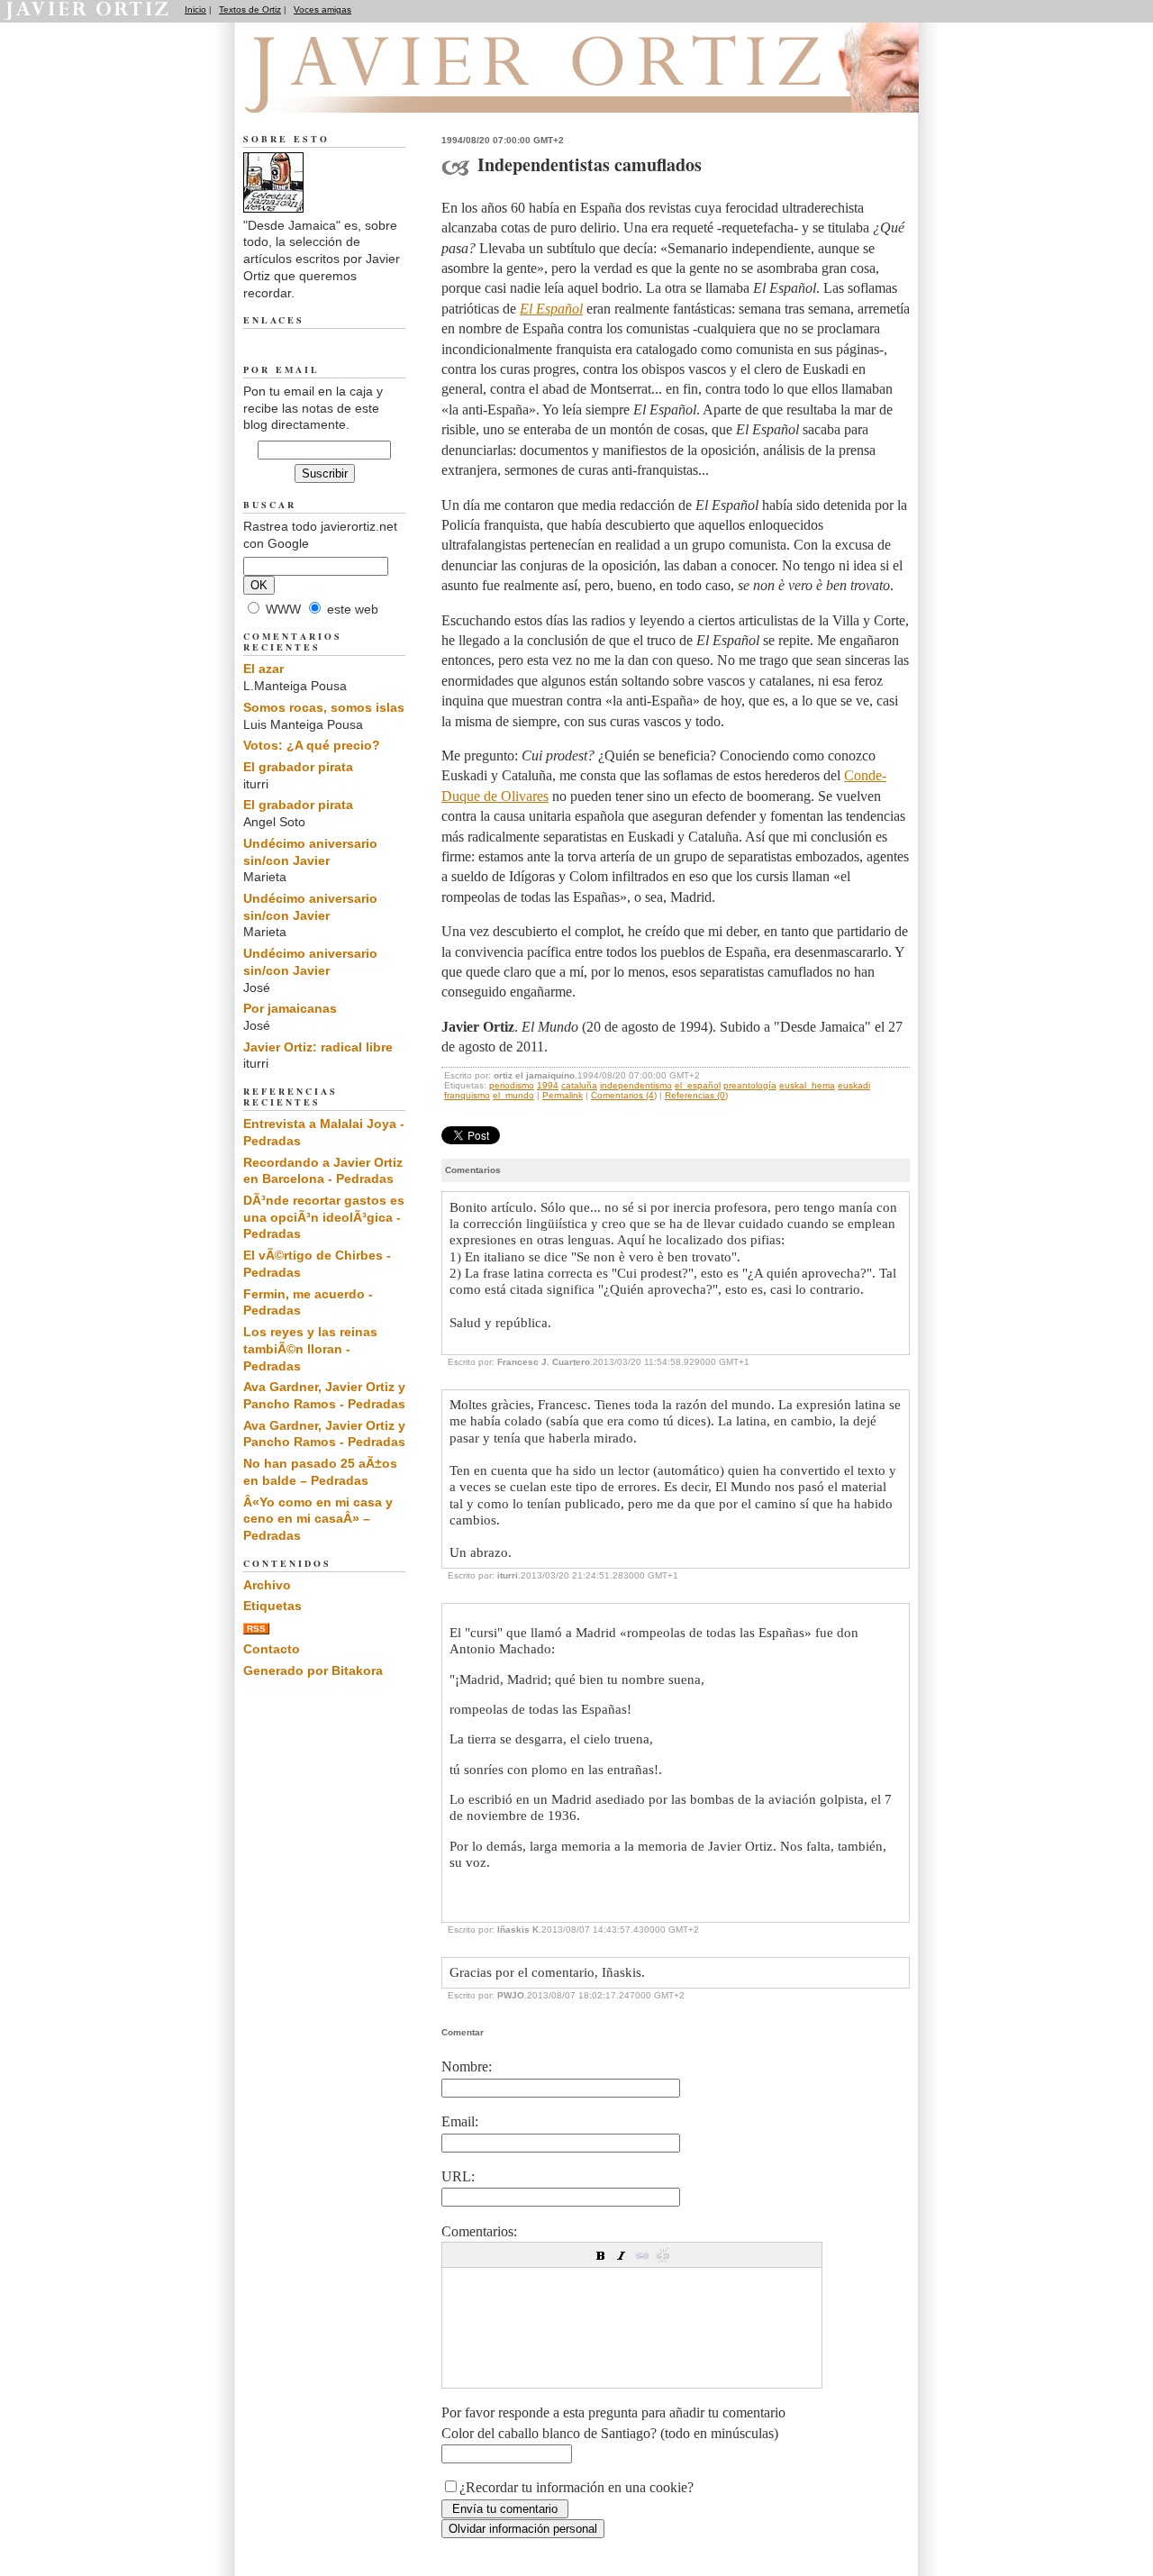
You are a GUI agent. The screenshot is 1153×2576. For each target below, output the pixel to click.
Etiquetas (272, 1606)
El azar (263, 669)
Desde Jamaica (341, 91)
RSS (256, 1629)
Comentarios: (479, 2231)
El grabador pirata (298, 767)
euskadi (854, 1085)
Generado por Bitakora (313, 1670)
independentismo (636, 1085)
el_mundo (513, 1095)
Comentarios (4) (624, 1095)
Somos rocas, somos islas (324, 707)
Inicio (195, 9)
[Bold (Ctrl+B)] (601, 2255)
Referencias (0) (696, 1095)
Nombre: (467, 2066)
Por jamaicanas (290, 1008)
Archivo (267, 1585)
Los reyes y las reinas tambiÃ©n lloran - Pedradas (310, 1348)
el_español (698, 1085)
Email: (460, 2121)
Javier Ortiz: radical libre (318, 1047)
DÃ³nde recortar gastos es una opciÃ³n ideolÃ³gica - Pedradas (324, 1217)
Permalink (563, 1095)
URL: (458, 2176)
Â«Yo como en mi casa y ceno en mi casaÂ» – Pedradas (318, 1519)
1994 (548, 1085)
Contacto (272, 1649)
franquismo (467, 1095)
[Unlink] (663, 2255)
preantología (750, 1085)
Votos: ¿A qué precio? (312, 745)
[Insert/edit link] (642, 2255)
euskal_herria (807, 1085)
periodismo (512, 1085)
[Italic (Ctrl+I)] (622, 2255)
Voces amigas (322, 9)
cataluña (579, 1085)
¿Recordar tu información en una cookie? (576, 2487)
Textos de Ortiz (250, 9)
